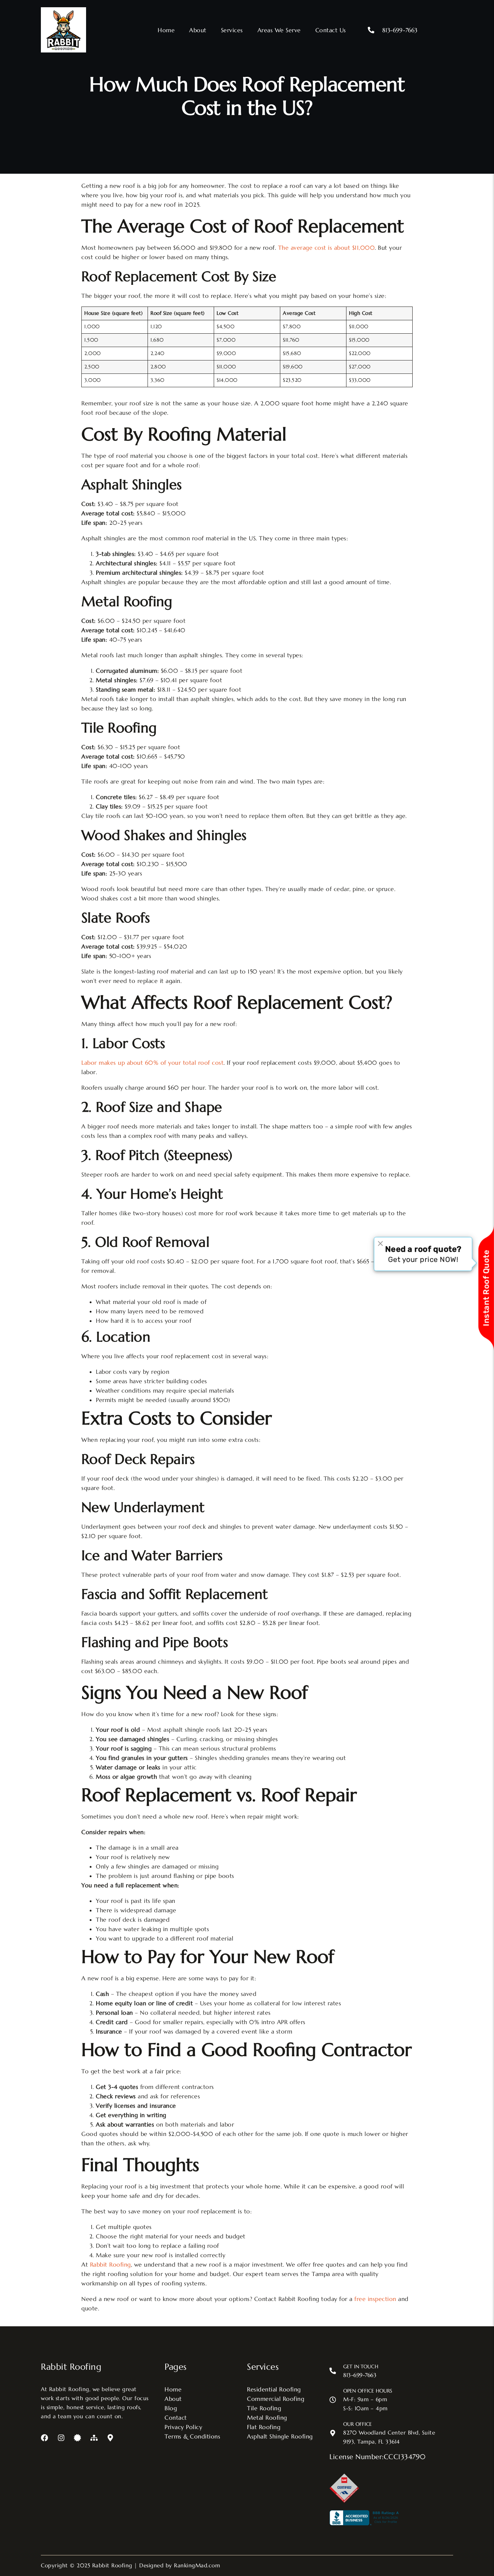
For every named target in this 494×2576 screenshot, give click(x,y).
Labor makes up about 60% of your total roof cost (152, 1063)
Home (166, 30)
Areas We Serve (279, 30)
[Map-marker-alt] (110, 2438)
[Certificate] (77, 2438)
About (198, 30)
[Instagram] (61, 2438)
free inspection (375, 2299)
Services (232, 30)
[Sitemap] (94, 2438)
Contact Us (331, 30)
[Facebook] (44, 2438)
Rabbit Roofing (110, 2264)
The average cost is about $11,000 (327, 248)
